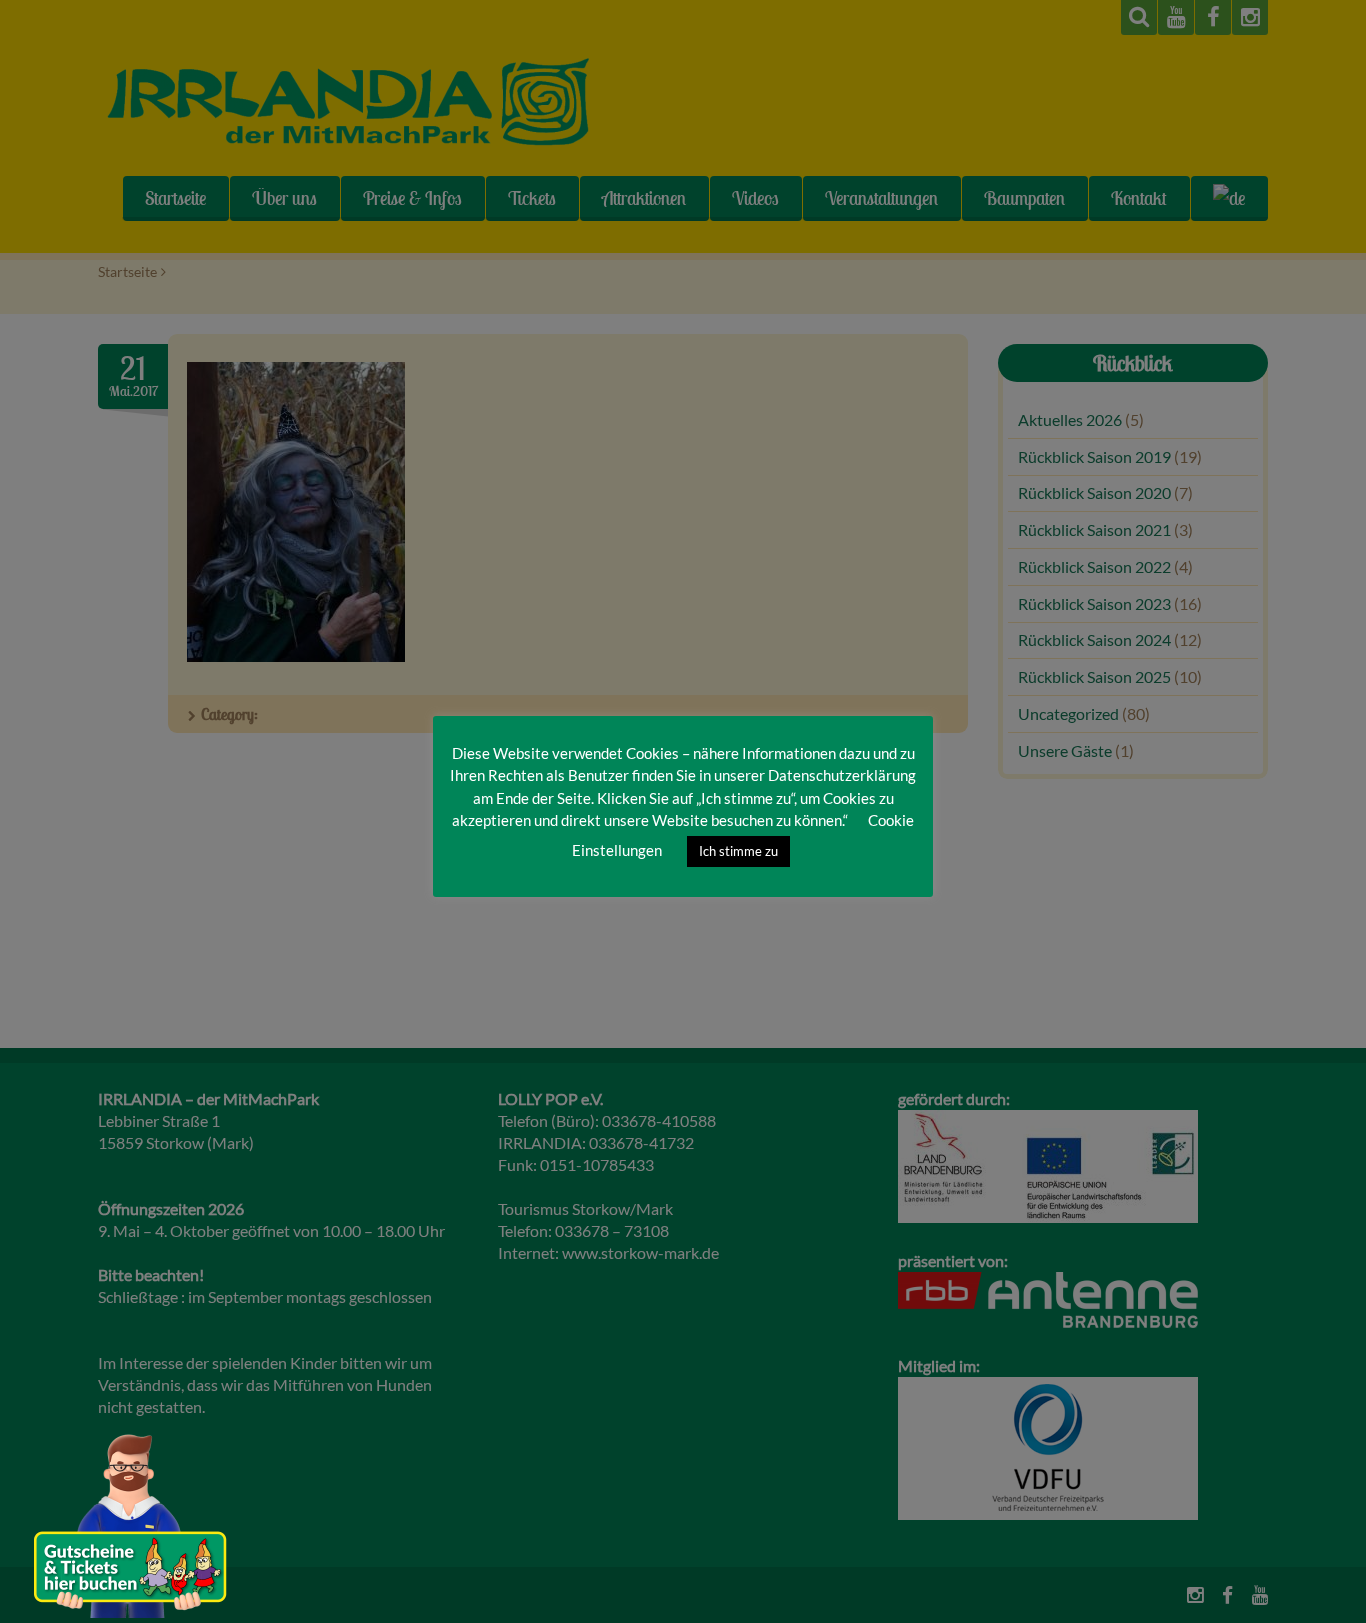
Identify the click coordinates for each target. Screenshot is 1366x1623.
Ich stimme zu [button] (738, 851)
